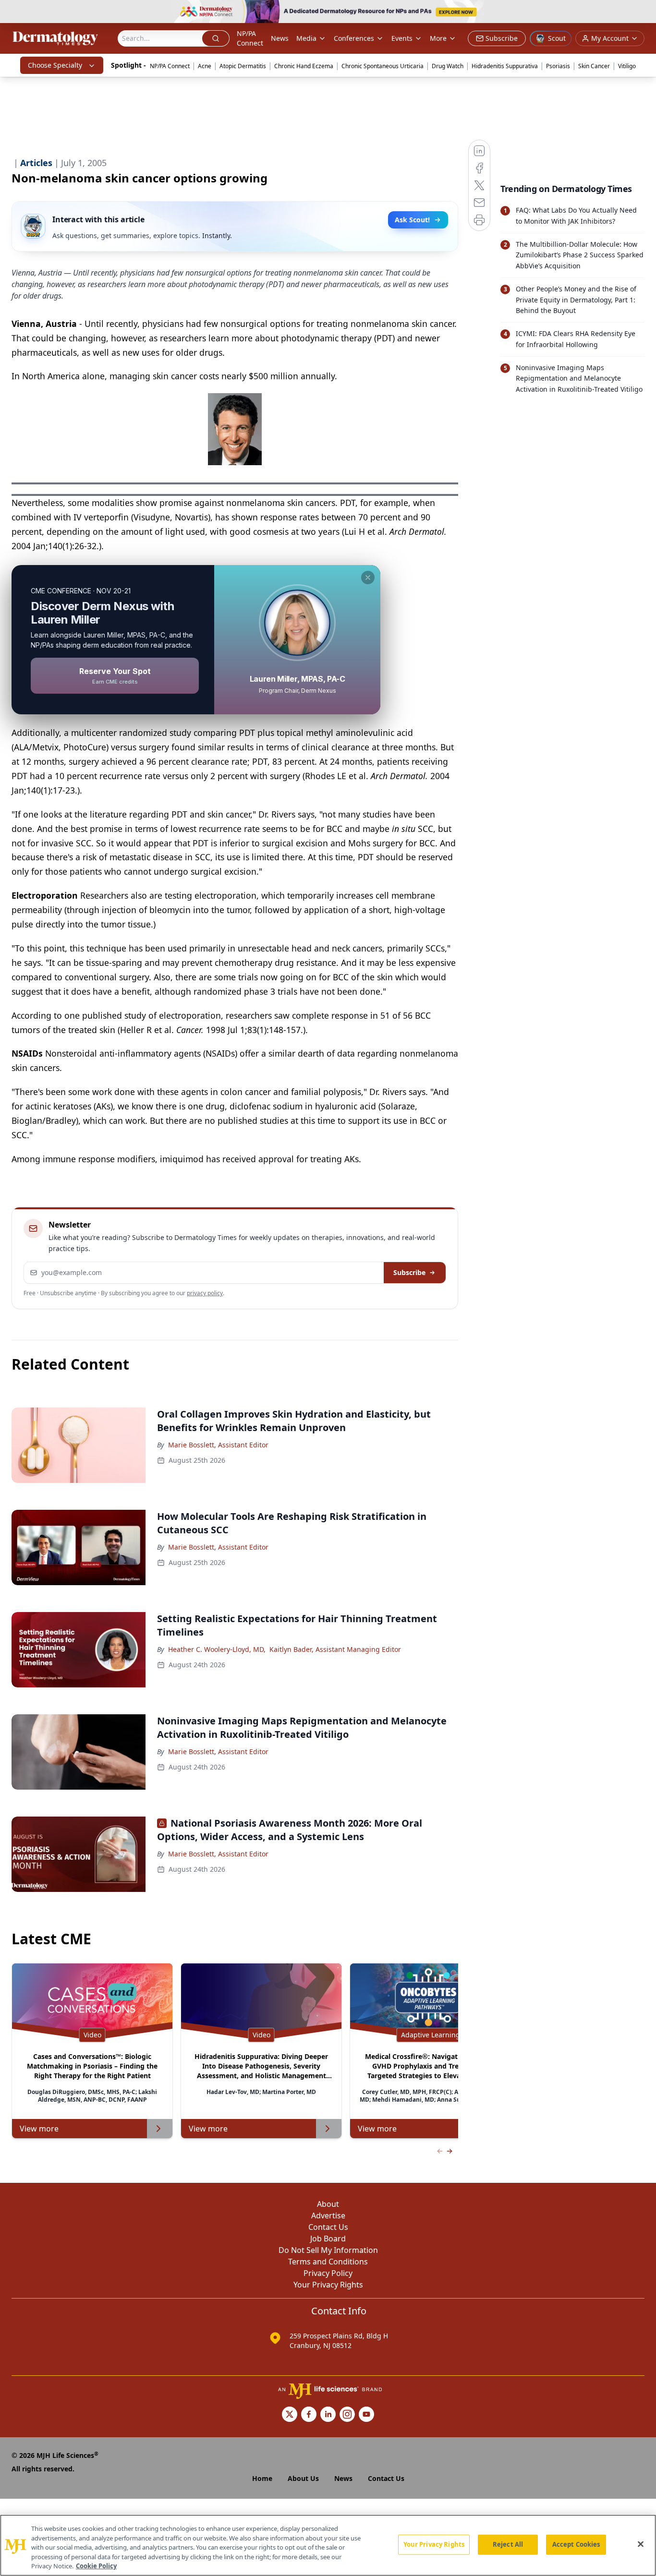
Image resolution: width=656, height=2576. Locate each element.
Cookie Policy (96, 2566)
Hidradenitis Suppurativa (505, 66)
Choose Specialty (55, 65)
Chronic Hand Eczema (304, 66)
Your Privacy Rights (328, 2285)
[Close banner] (644, 12)
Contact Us (328, 2227)
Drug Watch (448, 66)
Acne (205, 66)
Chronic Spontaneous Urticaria (383, 66)
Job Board (328, 2239)
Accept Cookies (576, 2544)
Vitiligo (627, 66)
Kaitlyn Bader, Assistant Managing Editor (335, 1649)
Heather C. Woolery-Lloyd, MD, (217, 1649)
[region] (328, 2545)
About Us (303, 2478)
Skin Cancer (594, 66)
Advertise (328, 2215)
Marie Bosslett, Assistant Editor (218, 1445)
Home (262, 2478)
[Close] (641, 2544)
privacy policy (205, 1293)
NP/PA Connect (250, 38)
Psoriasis (558, 66)
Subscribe (409, 1272)
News (280, 38)
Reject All (508, 2544)
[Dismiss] (368, 578)
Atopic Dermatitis (243, 66)
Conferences (354, 38)
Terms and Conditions (328, 2262)
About (328, 2204)
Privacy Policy (328, 2273)
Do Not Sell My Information (328, 2250)
